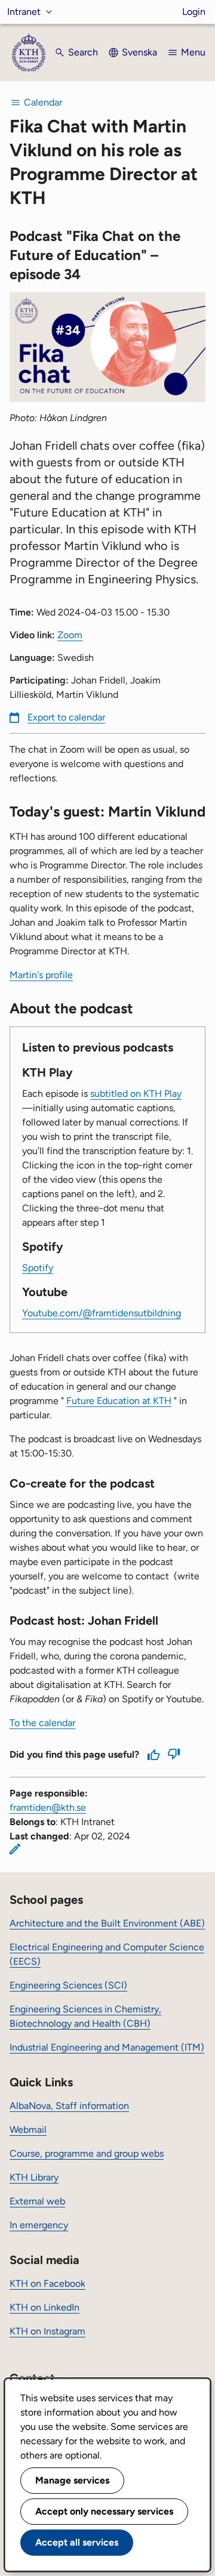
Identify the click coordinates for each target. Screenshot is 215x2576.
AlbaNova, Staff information (69, 2106)
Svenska (139, 52)
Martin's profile (41, 975)
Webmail (28, 2130)
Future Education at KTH (119, 1401)
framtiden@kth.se (48, 1807)
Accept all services (77, 2542)
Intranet (24, 12)
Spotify (38, 1268)
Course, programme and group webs (87, 2153)
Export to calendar (66, 717)
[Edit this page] (15, 1849)
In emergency (39, 2225)
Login (194, 12)
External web (37, 2201)
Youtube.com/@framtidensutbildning (102, 1313)
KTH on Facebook (47, 2283)
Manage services (72, 2480)
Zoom (70, 635)
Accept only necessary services (104, 2511)
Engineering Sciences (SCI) (68, 1985)
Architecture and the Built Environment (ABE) (107, 1923)
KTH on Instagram (47, 2331)
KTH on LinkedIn (44, 2307)
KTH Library (34, 2177)
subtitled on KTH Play (136, 1094)
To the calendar (42, 1723)
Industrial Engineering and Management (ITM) (107, 2047)
